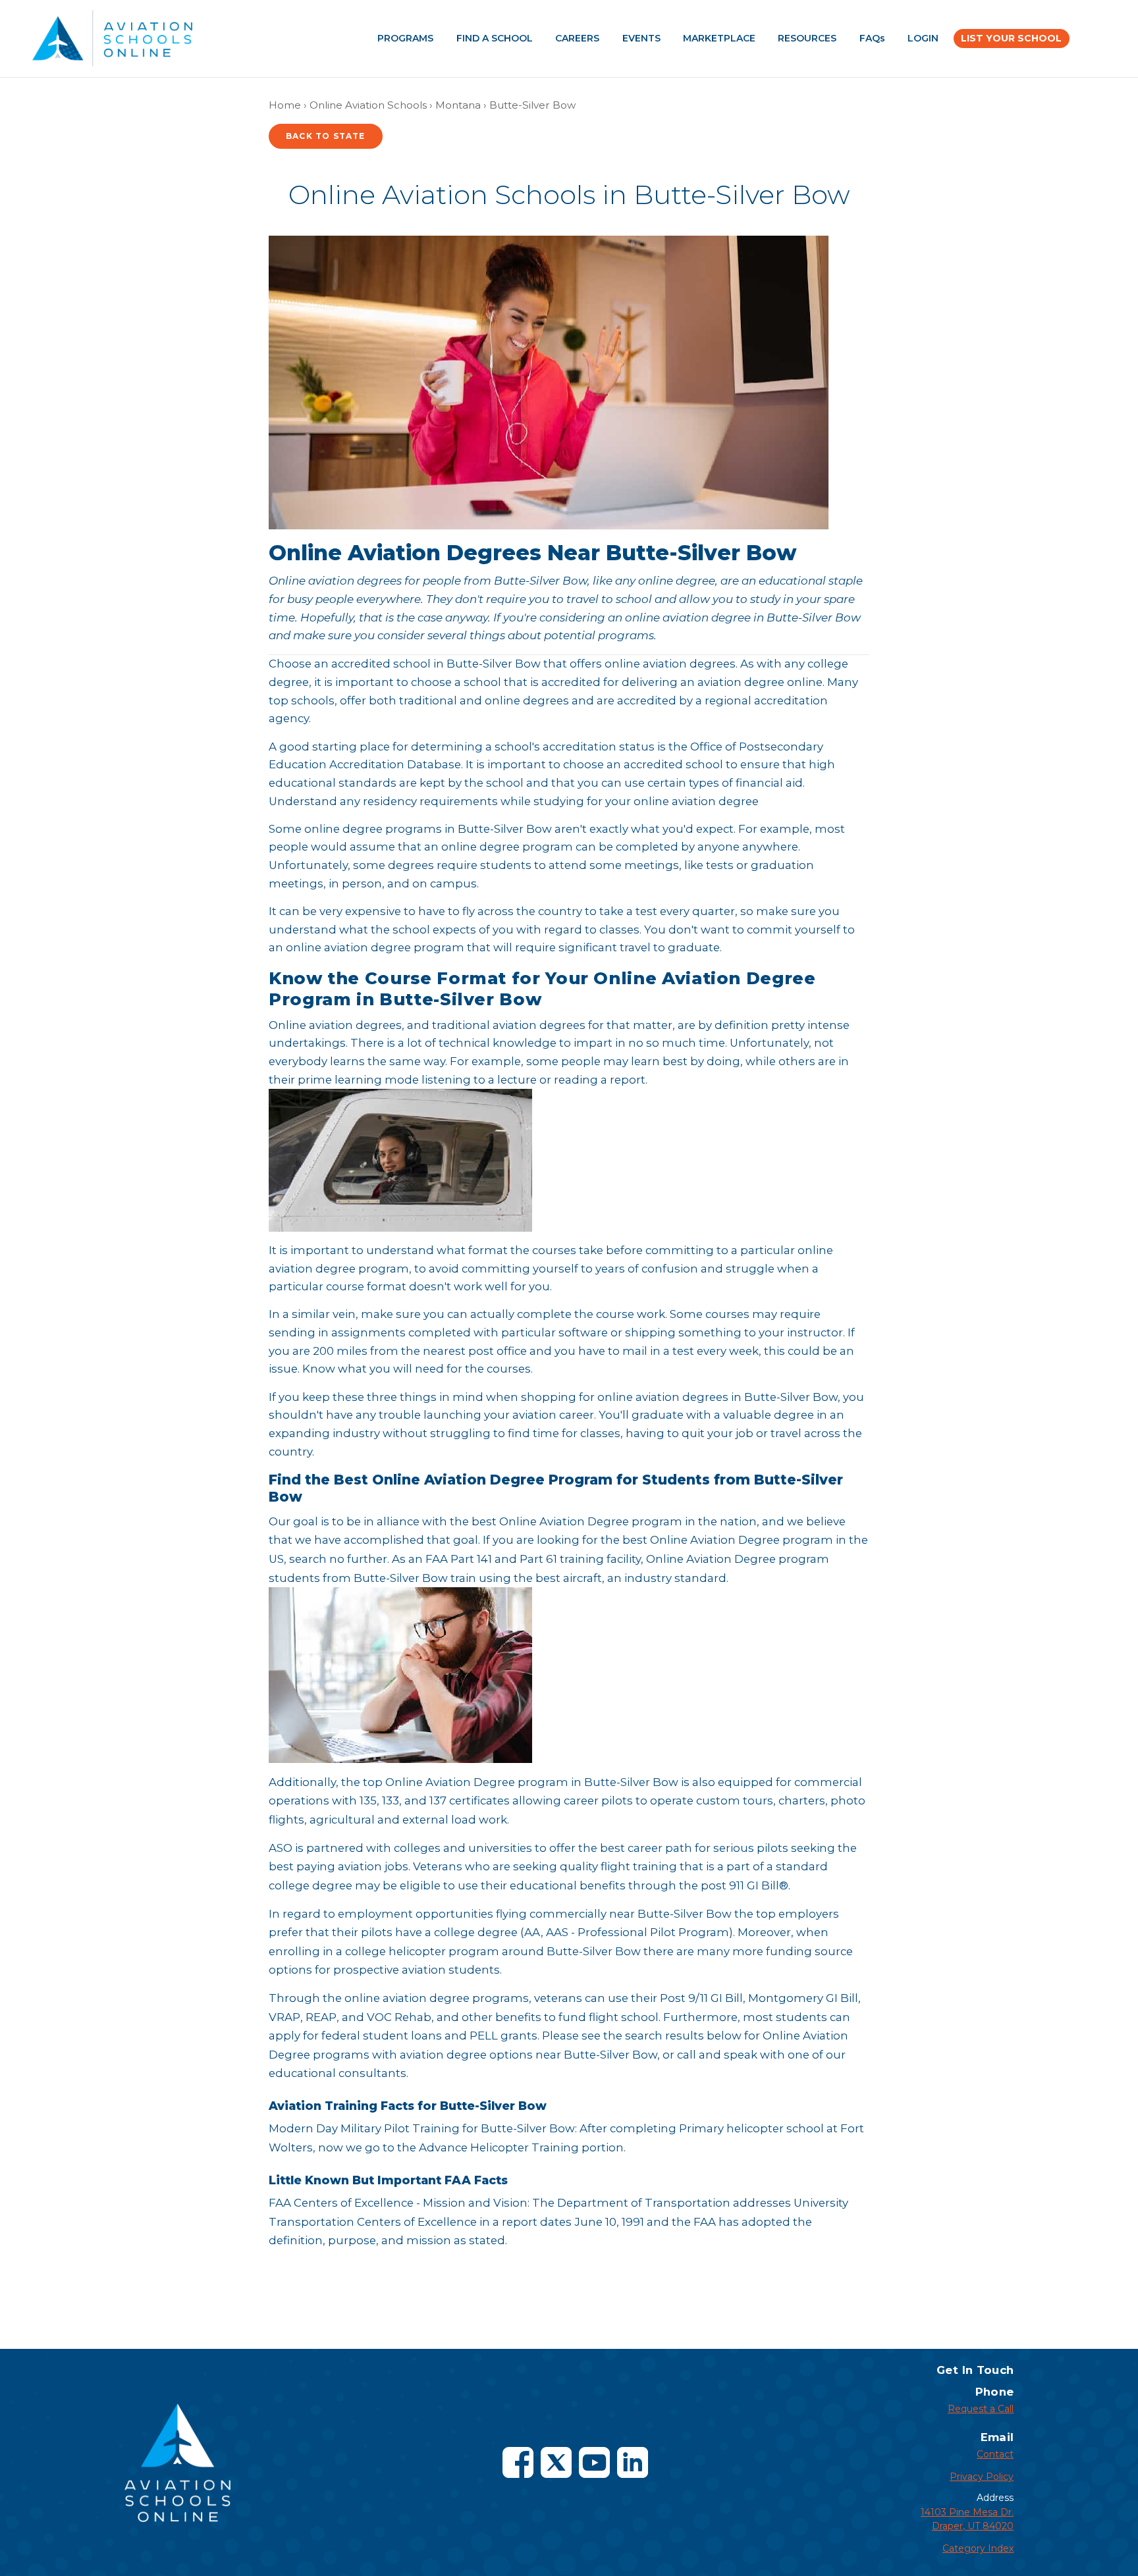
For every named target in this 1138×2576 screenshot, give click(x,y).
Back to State (326, 136)
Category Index (978, 2548)
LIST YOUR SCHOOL (1011, 38)
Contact (995, 2454)
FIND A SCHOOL (495, 38)
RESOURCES (807, 38)
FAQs (872, 38)
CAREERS (577, 38)
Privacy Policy (982, 2477)
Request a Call (981, 2409)
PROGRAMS (405, 38)
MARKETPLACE (719, 38)
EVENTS (641, 38)
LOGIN (923, 38)
